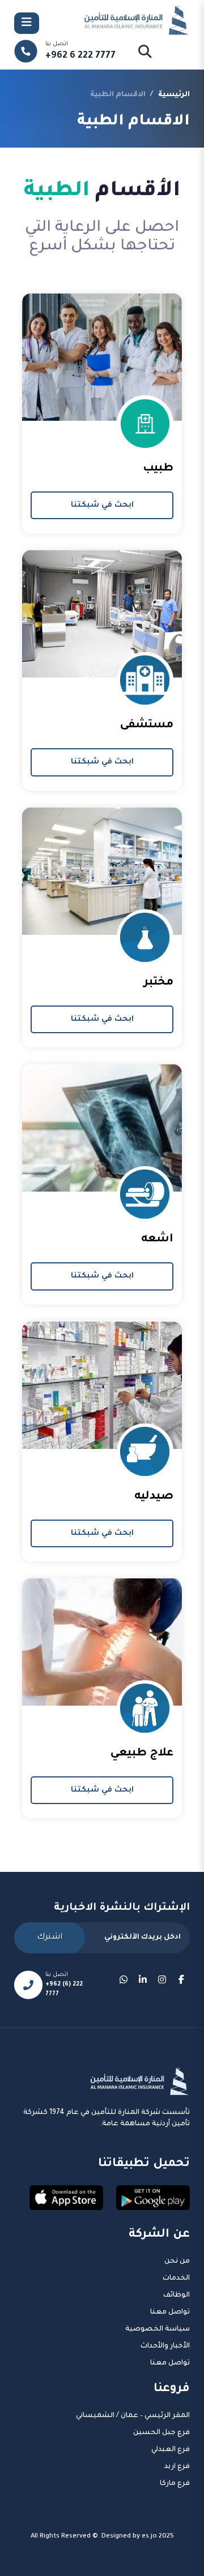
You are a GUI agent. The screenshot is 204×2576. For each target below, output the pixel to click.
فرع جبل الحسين (161, 2433)
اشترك (50, 1938)
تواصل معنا (170, 2312)
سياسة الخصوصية (158, 2329)
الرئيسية (174, 95)
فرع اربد (177, 2467)
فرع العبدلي (171, 2450)
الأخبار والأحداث (165, 2346)
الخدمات (176, 2279)
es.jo (149, 2537)
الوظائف (177, 2295)
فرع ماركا (175, 2484)
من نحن (177, 2262)
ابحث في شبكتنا (102, 505)
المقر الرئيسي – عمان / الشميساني (133, 2416)
